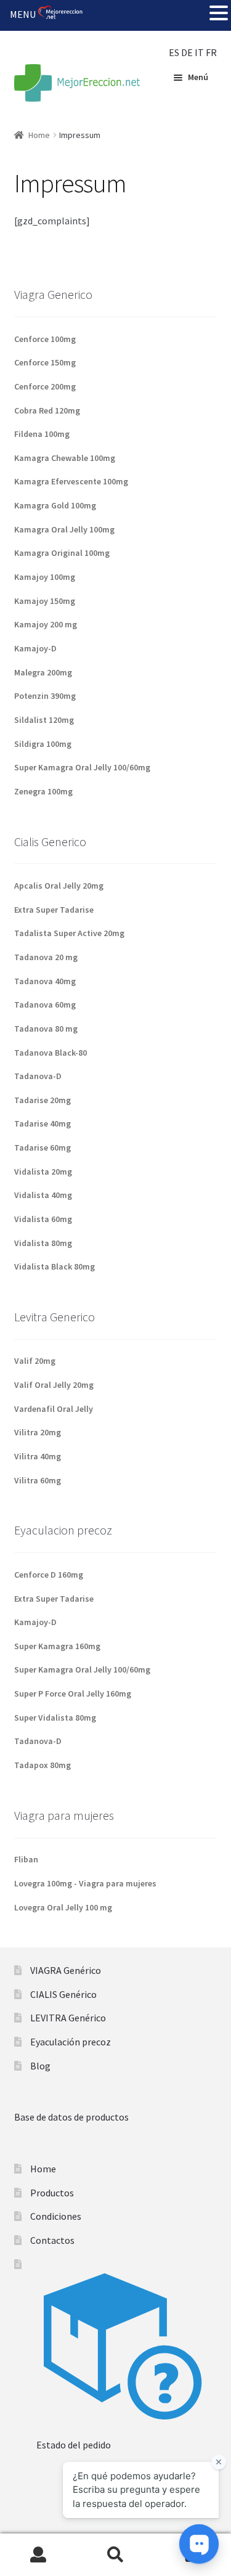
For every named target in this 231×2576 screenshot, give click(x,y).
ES (174, 52)
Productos (52, 2193)
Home (39, 135)
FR (211, 52)
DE (187, 52)
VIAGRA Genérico (66, 1970)
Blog (40, 2066)
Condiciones (56, 2216)
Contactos (52, 2240)
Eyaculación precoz (71, 2042)
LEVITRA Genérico (68, 2018)
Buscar (115, 2555)
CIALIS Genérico (63, 1994)
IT (199, 52)
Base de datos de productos (71, 2117)
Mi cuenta (38, 2555)
